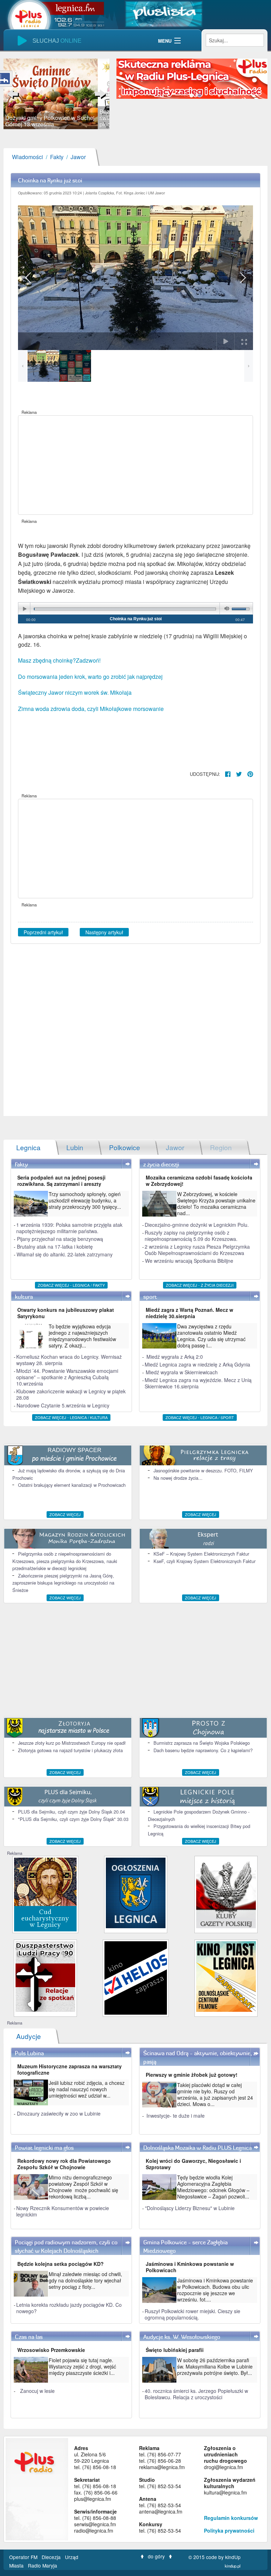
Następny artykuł (104, 932)
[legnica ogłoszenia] (136, 1892)
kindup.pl (233, 2566)
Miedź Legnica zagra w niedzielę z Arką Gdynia (197, 1364)
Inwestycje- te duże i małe (176, 2116)
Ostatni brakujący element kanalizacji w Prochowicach (72, 1485)
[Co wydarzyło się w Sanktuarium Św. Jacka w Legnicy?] (45, 1894)
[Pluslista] (164, 13)
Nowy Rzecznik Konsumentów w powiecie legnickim (63, 2211)
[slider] (56, 94)
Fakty (57, 157)
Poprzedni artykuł (43, 932)
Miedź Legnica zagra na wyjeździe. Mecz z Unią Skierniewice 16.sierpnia (198, 1383)
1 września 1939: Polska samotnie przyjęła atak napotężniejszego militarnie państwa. (69, 1228)
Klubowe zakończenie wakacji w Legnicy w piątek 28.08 (71, 1394)
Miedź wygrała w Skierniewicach (182, 1372)
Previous (14, 94)
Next (99, 94)
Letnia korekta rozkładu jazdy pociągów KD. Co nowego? (69, 2308)
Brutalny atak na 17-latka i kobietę (55, 1247)
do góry (156, 2556)
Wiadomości (28, 157)
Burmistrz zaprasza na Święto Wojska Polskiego (202, 1743)
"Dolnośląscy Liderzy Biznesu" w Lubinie (190, 2208)
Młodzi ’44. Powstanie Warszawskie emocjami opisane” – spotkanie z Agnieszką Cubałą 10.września (67, 1377)
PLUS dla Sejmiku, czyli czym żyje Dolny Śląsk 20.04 (71, 1812)
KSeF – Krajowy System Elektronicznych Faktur (201, 1554)
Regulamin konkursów (231, 2518)
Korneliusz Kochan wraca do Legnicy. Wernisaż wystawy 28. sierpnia (69, 1360)
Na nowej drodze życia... (178, 1478)
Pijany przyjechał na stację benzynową (60, 1239)
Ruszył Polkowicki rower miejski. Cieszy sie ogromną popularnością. (192, 2314)
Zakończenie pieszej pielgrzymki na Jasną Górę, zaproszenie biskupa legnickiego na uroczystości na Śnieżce (63, 1583)
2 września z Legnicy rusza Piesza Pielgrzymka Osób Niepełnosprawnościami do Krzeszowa (197, 1250)
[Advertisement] (135, 465)
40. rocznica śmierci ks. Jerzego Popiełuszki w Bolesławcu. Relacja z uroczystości (196, 2394)
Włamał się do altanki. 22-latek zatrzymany (65, 1254)
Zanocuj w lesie (37, 2391)
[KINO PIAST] (226, 1976)
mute (225, 609)
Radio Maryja (43, 2565)
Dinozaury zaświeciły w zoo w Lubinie (59, 2113)
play (24, 609)
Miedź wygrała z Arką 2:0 (175, 1357)
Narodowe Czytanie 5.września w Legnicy (63, 1405)
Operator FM (24, 2557)
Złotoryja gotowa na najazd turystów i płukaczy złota (70, 1750)
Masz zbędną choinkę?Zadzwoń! (59, 660)
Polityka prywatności (229, 2530)
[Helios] (136, 1977)
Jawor (78, 157)
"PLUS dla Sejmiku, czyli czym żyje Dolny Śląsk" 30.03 (73, 1819)
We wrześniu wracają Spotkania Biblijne (189, 1261)
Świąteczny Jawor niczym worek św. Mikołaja (75, 692)
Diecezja (52, 2557)
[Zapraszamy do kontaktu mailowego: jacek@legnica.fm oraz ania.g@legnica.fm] (192, 78)
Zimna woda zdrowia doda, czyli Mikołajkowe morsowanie (91, 709)
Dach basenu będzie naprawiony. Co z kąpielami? (203, 1750)
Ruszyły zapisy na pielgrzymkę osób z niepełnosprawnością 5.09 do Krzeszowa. (191, 1236)
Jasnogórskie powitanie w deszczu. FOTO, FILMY (203, 1470)
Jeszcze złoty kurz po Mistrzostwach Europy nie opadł (72, 1743)
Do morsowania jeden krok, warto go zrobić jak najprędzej (90, 677)
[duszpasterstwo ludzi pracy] (45, 1976)
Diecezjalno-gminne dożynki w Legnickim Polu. (197, 1225)
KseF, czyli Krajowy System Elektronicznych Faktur (204, 1561)
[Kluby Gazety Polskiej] (226, 1892)
